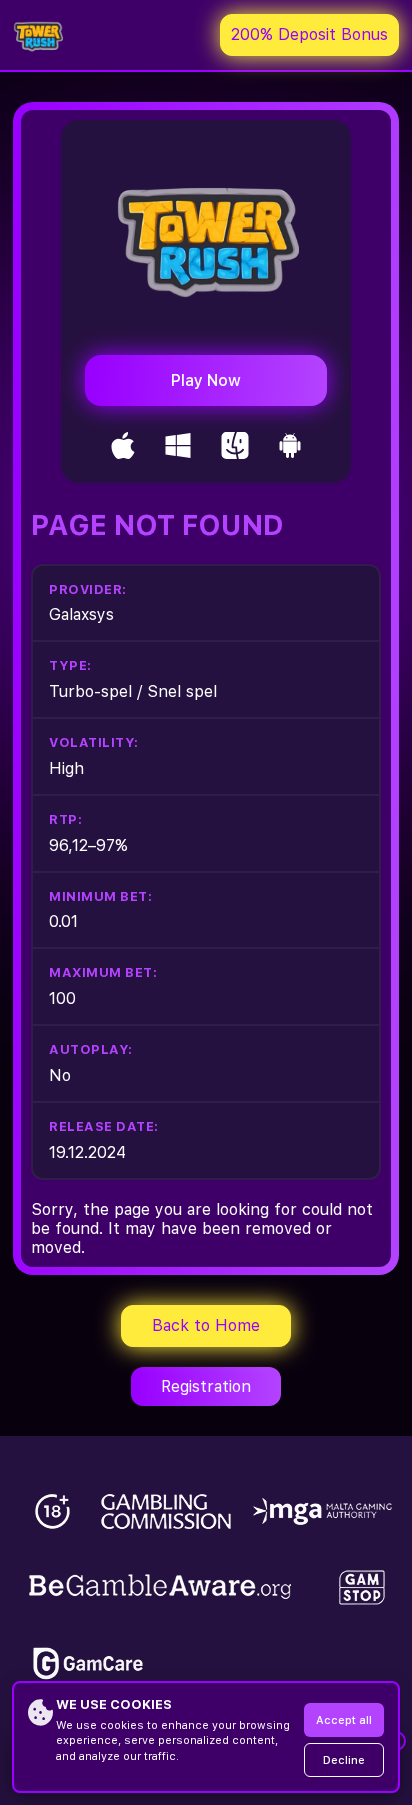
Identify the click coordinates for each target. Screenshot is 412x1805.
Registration (206, 1386)
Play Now (206, 380)
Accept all (344, 1720)
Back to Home (206, 1325)
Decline (344, 1760)
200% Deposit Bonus (309, 34)
